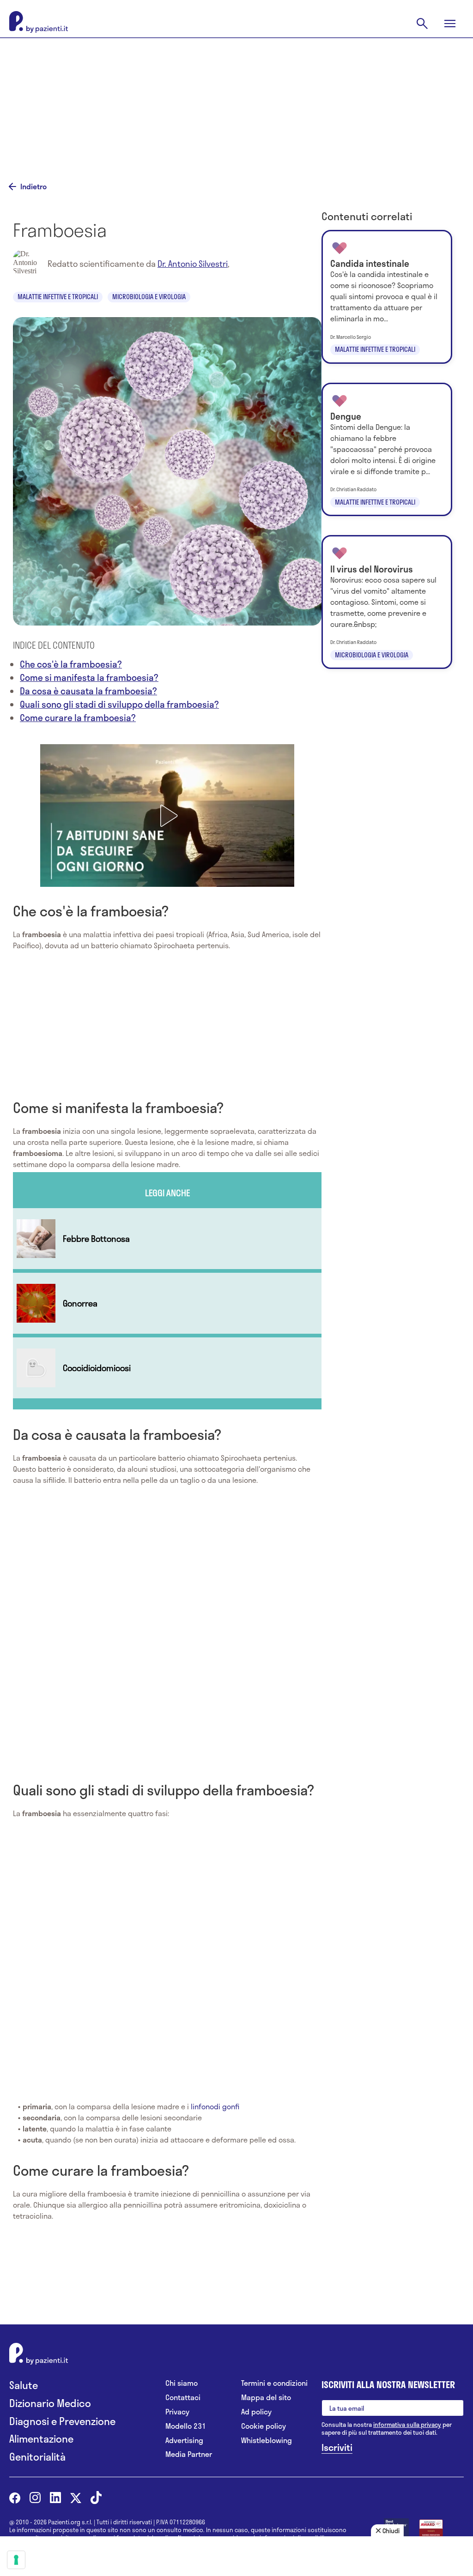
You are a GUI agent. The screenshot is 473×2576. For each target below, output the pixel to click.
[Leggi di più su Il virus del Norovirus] (387, 602)
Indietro (33, 187)
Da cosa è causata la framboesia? (88, 691)
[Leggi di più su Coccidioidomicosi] (167, 1368)
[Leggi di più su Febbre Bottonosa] (167, 1239)
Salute (24, 2385)
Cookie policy (264, 2426)
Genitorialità (37, 2457)
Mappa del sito (266, 2398)
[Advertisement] (236, 102)
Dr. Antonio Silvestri (193, 264)
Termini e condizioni (274, 2383)
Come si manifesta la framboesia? (89, 677)
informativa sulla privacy (407, 2425)
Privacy (177, 2412)
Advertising (184, 2441)
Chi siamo (182, 2383)
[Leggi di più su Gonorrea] (167, 1303)
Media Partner (189, 2454)
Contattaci (183, 2398)
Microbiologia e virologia (149, 297)
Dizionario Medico (50, 2403)
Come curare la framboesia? (78, 718)
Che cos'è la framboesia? (71, 664)
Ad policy (256, 2412)
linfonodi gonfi (214, 2106)
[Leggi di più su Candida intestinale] (387, 297)
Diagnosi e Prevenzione (62, 2421)
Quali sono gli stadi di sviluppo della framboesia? (119, 704)
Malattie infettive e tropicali (58, 297)
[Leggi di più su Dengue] (387, 450)
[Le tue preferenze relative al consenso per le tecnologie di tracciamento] (16, 2560)
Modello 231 (186, 2426)
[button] (167, 816)
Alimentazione (41, 2439)
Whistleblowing (267, 2441)
